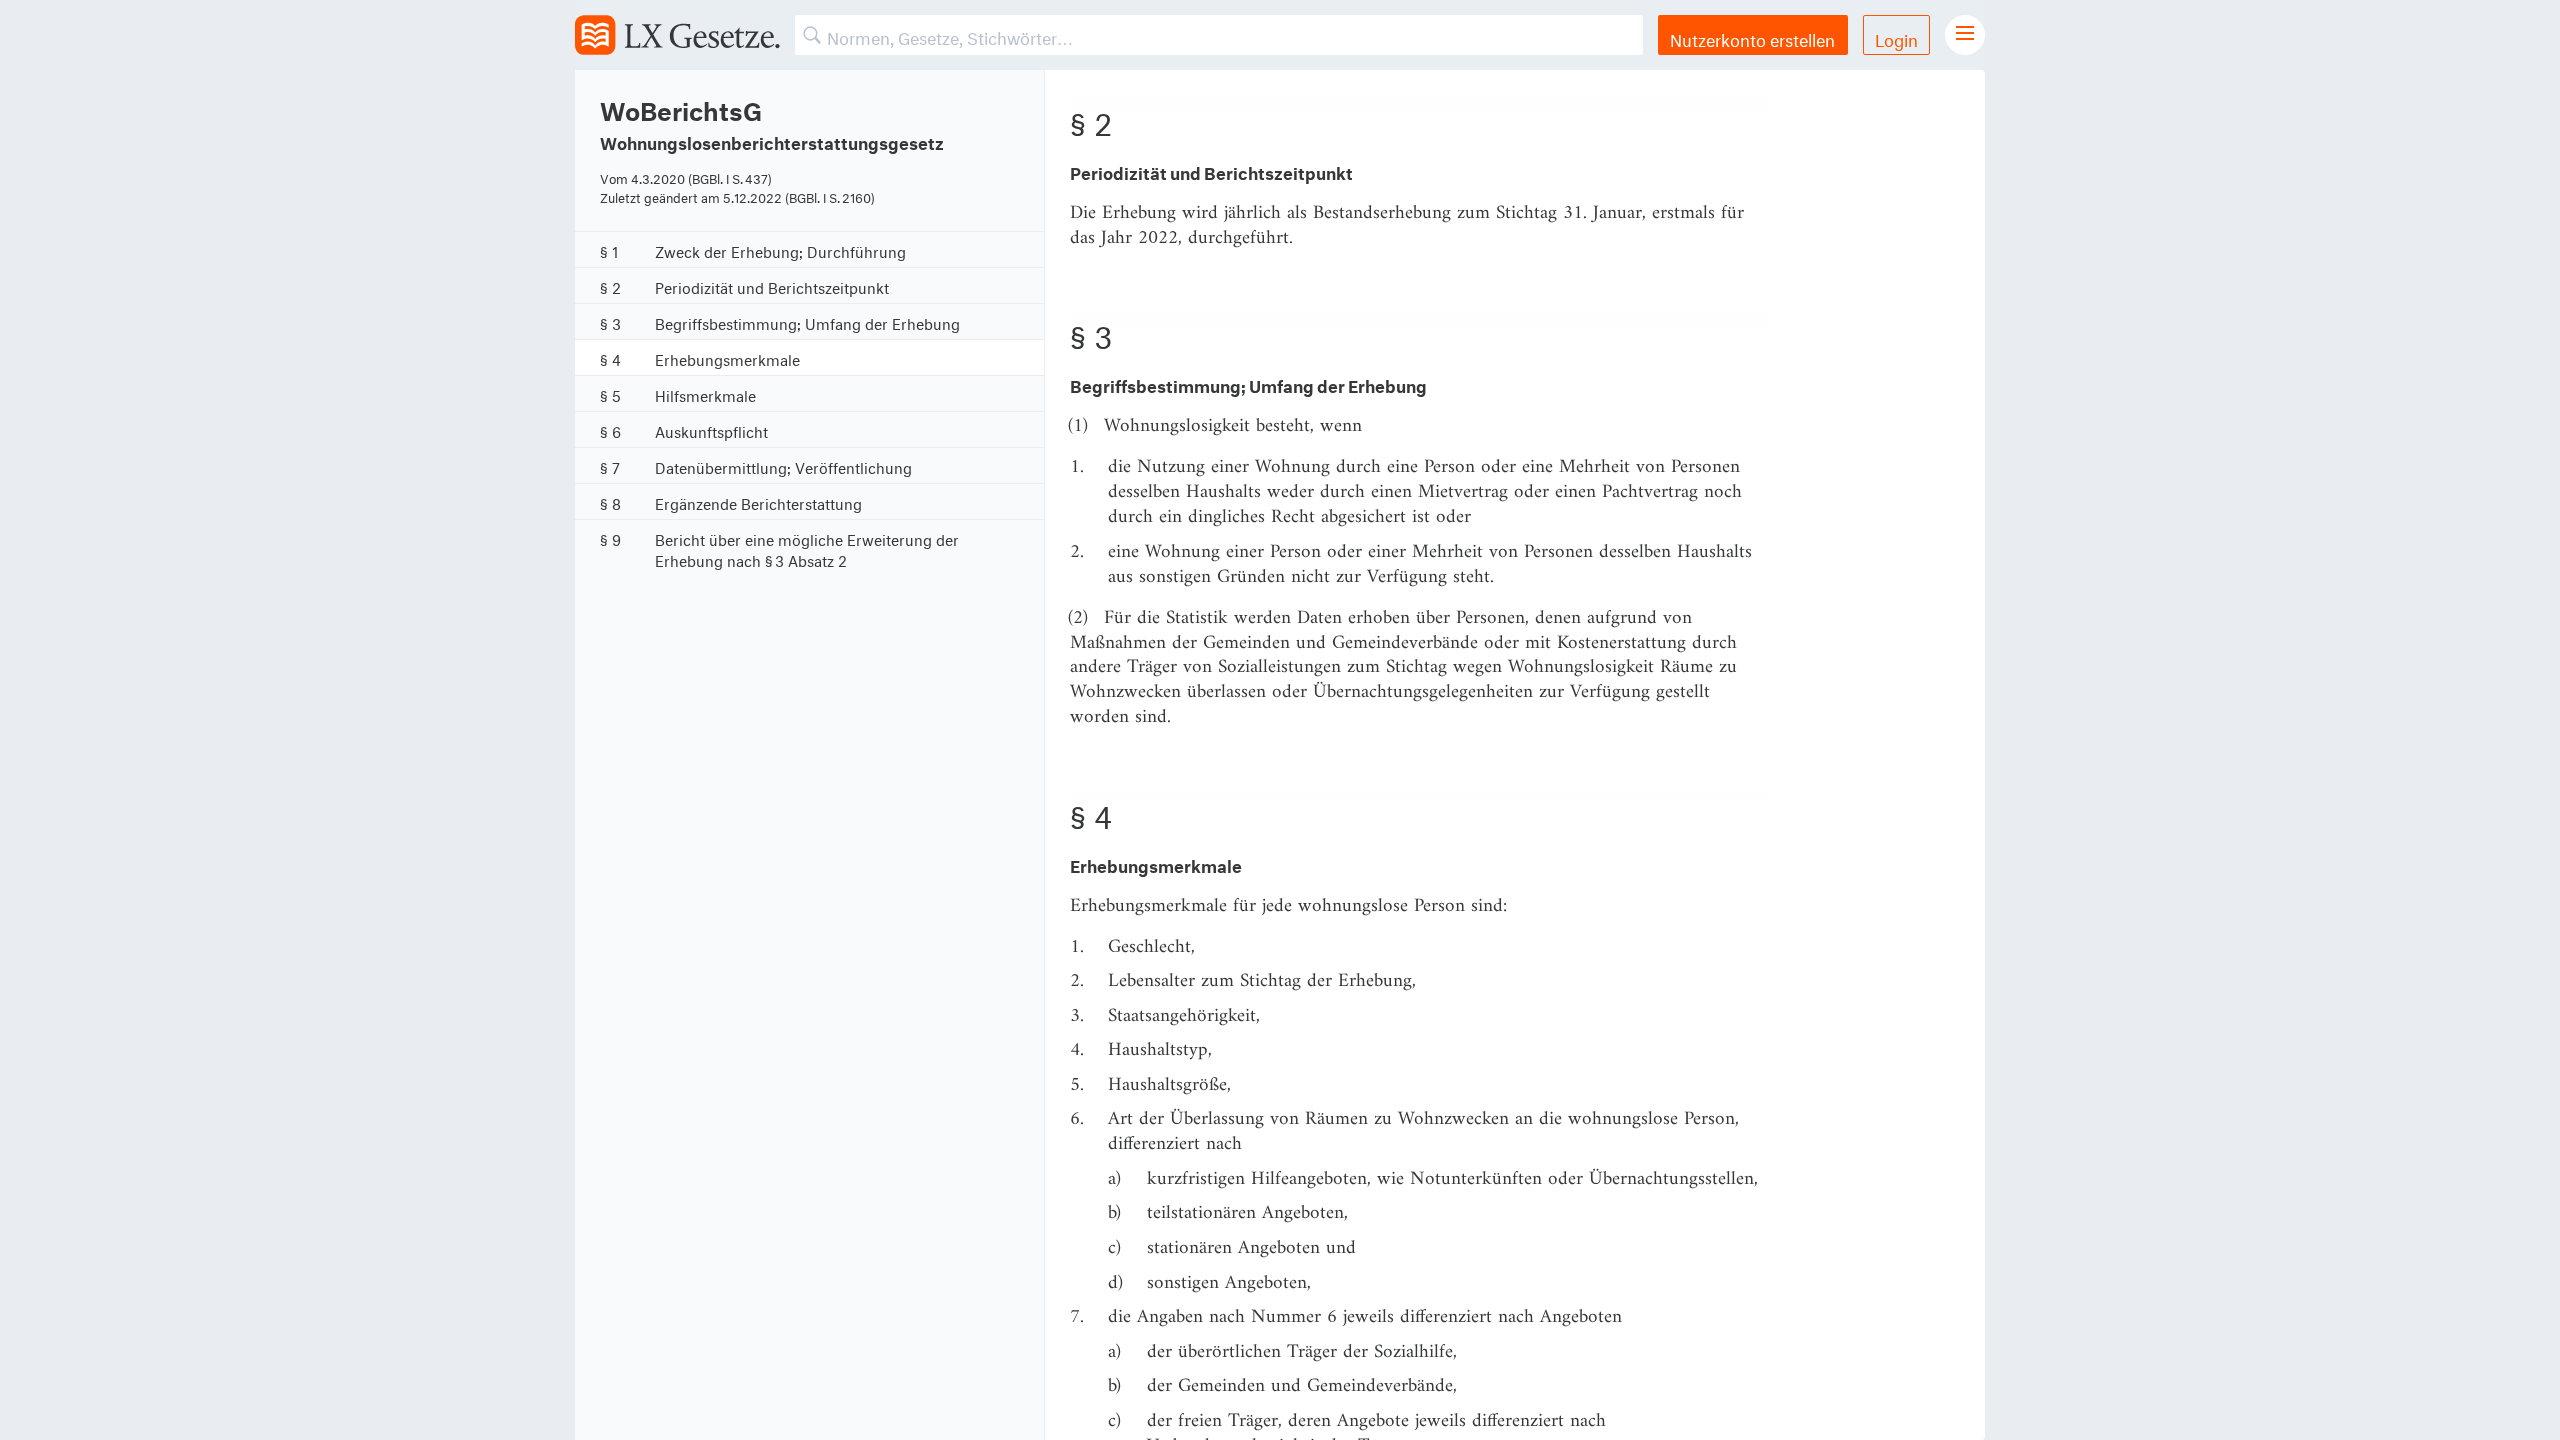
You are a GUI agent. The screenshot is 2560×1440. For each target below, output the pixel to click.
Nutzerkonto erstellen (1752, 37)
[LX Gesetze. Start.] (677, 35)
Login (1896, 37)
